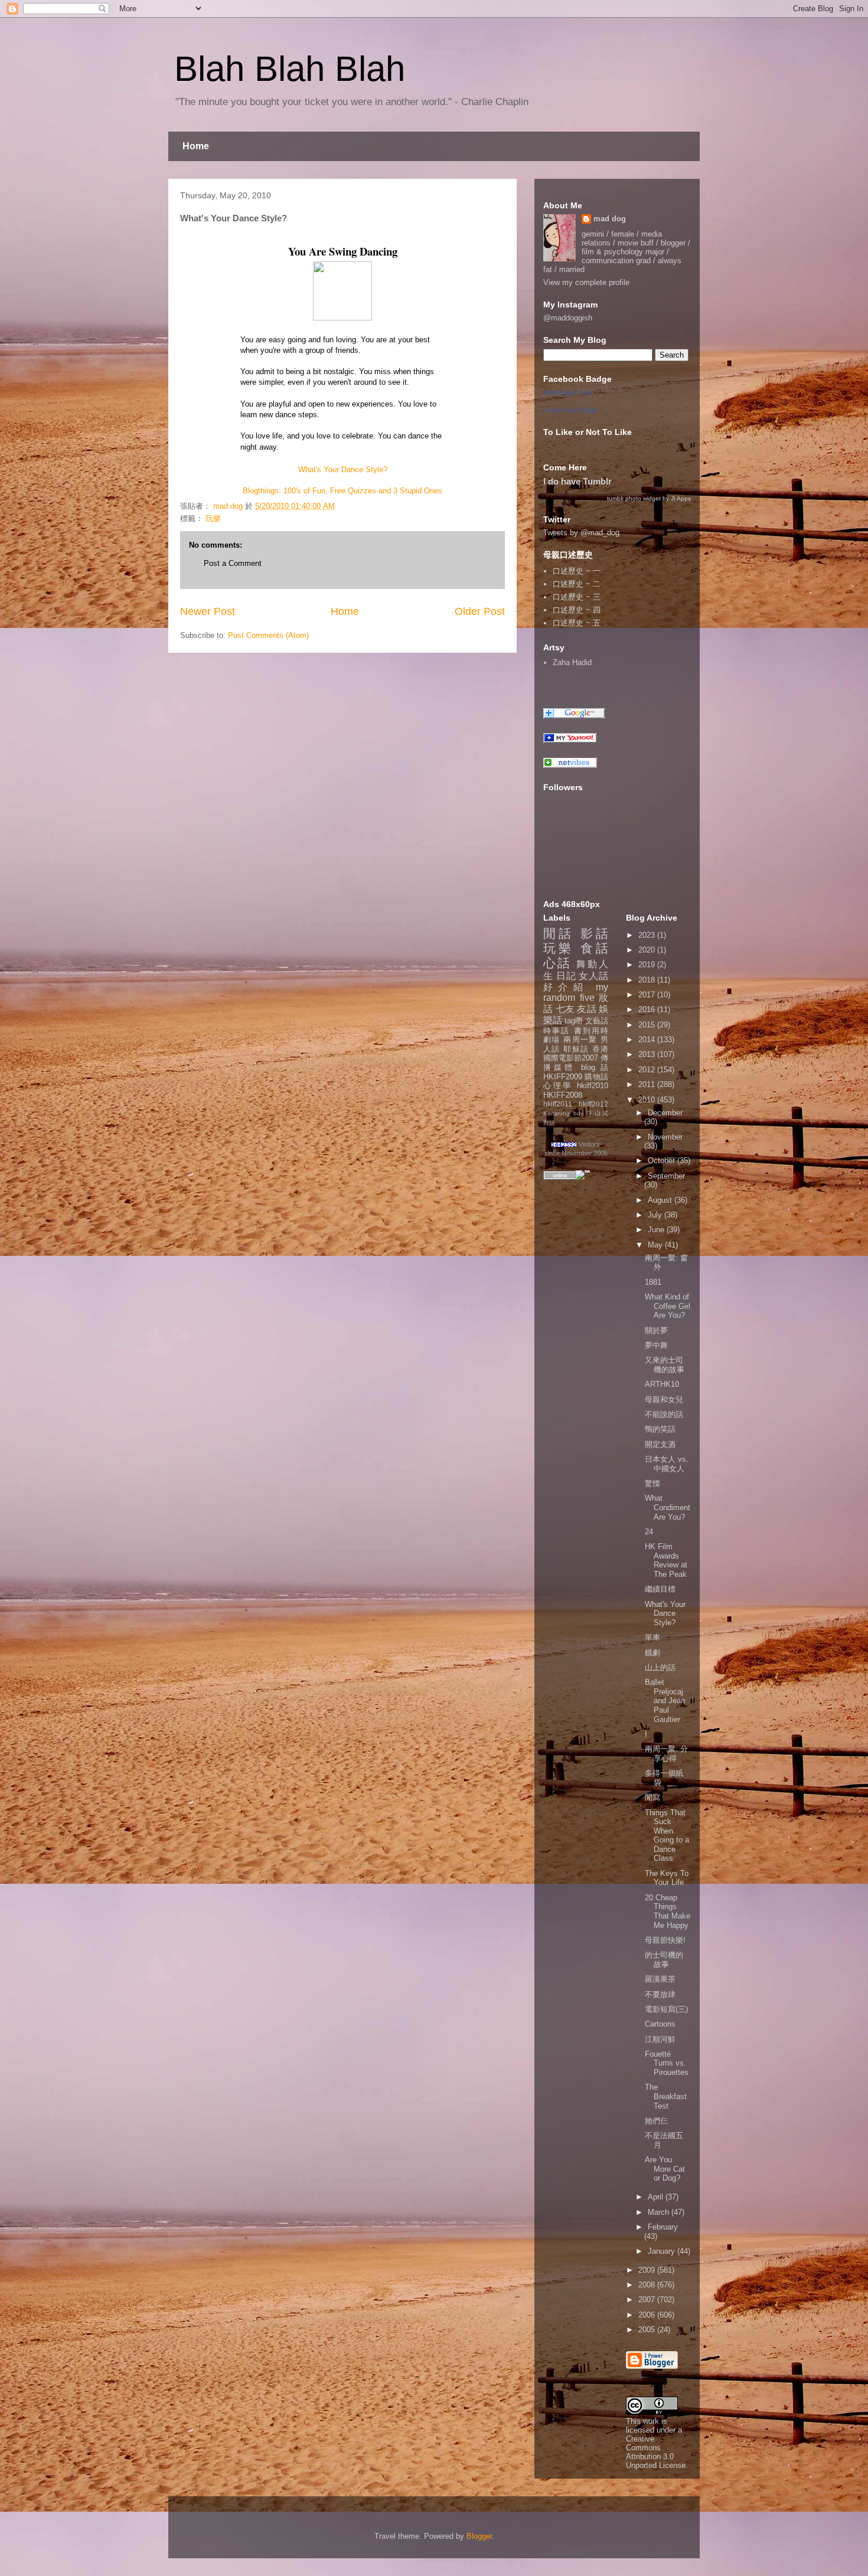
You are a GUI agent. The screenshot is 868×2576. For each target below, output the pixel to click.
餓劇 (652, 1653)
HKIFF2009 (563, 1077)
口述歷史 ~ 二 (577, 584)
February (663, 2227)
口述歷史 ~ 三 (577, 597)
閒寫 (652, 1797)
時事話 (557, 1031)
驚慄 (652, 1483)
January (663, 2251)
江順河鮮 (660, 2039)
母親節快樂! (665, 1940)
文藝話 (597, 1021)
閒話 (559, 933)
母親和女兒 (664, 1400)
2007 (648, 2300)
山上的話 (660, 1667)
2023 (648, 935)
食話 (594, 948)
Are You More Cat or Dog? (665, 2169)
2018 (648, 980)
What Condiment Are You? (668, 1507)
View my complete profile (586, 282)
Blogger (479, 2536)
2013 (648, 1054)
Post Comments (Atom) (268, 635)
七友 (565, 1009)
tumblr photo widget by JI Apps (649, 498)
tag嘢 (574, 1021)
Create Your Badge (570, 410)
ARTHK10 (662, 1384)
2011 (648, 1084)
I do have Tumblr (577, 481)
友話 (587, 1009)
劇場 (552, 1040)
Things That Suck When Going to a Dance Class (667, 1836)
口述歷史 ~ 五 (577, 623)
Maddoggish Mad (568, 392)
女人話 (593, 976)
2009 (648, 2270)
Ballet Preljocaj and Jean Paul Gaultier (665, 1701)
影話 (594, 933)
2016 (648, 1009)
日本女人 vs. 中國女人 (667, 1464)
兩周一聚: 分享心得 (666, 1754)
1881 (653, 1282)
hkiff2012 (593, 1104)
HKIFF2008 (563, 1095)
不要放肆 (660, 1994)
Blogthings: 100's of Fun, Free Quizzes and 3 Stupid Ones (342, 491)
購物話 (596, 1077)
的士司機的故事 (664, 1960)
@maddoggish (568, 318)
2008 (648, 2285)
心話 (557, 963)
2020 (648, 950)
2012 (648, 1070)
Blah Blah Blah (290, 69)
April (657, 2197)
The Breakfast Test (666, 2096)
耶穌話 (576, 1049)
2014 (648, 1040)
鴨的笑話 (660, 1429)
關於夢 (656, 1330)
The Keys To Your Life (667, 1878)
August (661, 1200)
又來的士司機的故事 (665, 1365)
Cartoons (660, 2024)
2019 (648, 965)
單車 (652, 1637)
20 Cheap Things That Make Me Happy (668, 1911)
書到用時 (591, 1031)
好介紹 (566, 987)
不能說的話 (664, 1414)
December (665, 1113)
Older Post (480, 611)
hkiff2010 (593, 1086)
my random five (576, 993)
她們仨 (656, 2121)
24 (649, 1532)
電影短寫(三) (666, 2009)
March (660, 2212)
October (663, 1161)
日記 (566, 976)
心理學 (558, 1086)
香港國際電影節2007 (576, 1054)
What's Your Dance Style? (343, 469)
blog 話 (595, 1067)
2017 (648, 995)
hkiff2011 (558, 1104)
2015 (648, 1025)
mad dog (610, 219)
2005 (648, 2330)
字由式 (598, 1113)
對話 (549, 1123)
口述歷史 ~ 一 (577, 571)
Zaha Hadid (572, 662)
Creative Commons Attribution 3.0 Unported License (656, 2452)
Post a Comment (233, 563)
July (656, 1215)
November (665, 1137)
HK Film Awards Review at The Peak (666, 1560)
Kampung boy (563, 1113)
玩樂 (213, 518)
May (656, 1245)
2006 (648, 2315)
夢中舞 (656, 1345)
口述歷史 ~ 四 (577, 610)
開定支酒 (660, 1444)
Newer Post (208, 611)
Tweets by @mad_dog (581, 533)
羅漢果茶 (660, 1979)
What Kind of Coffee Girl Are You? (668, 1306)
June (657, 1230)
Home (196, 146)
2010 (648, 1100)
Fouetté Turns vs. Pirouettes (667, 2063)
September (666, 1176)
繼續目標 (660, 1589)
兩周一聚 (580, 1040)
